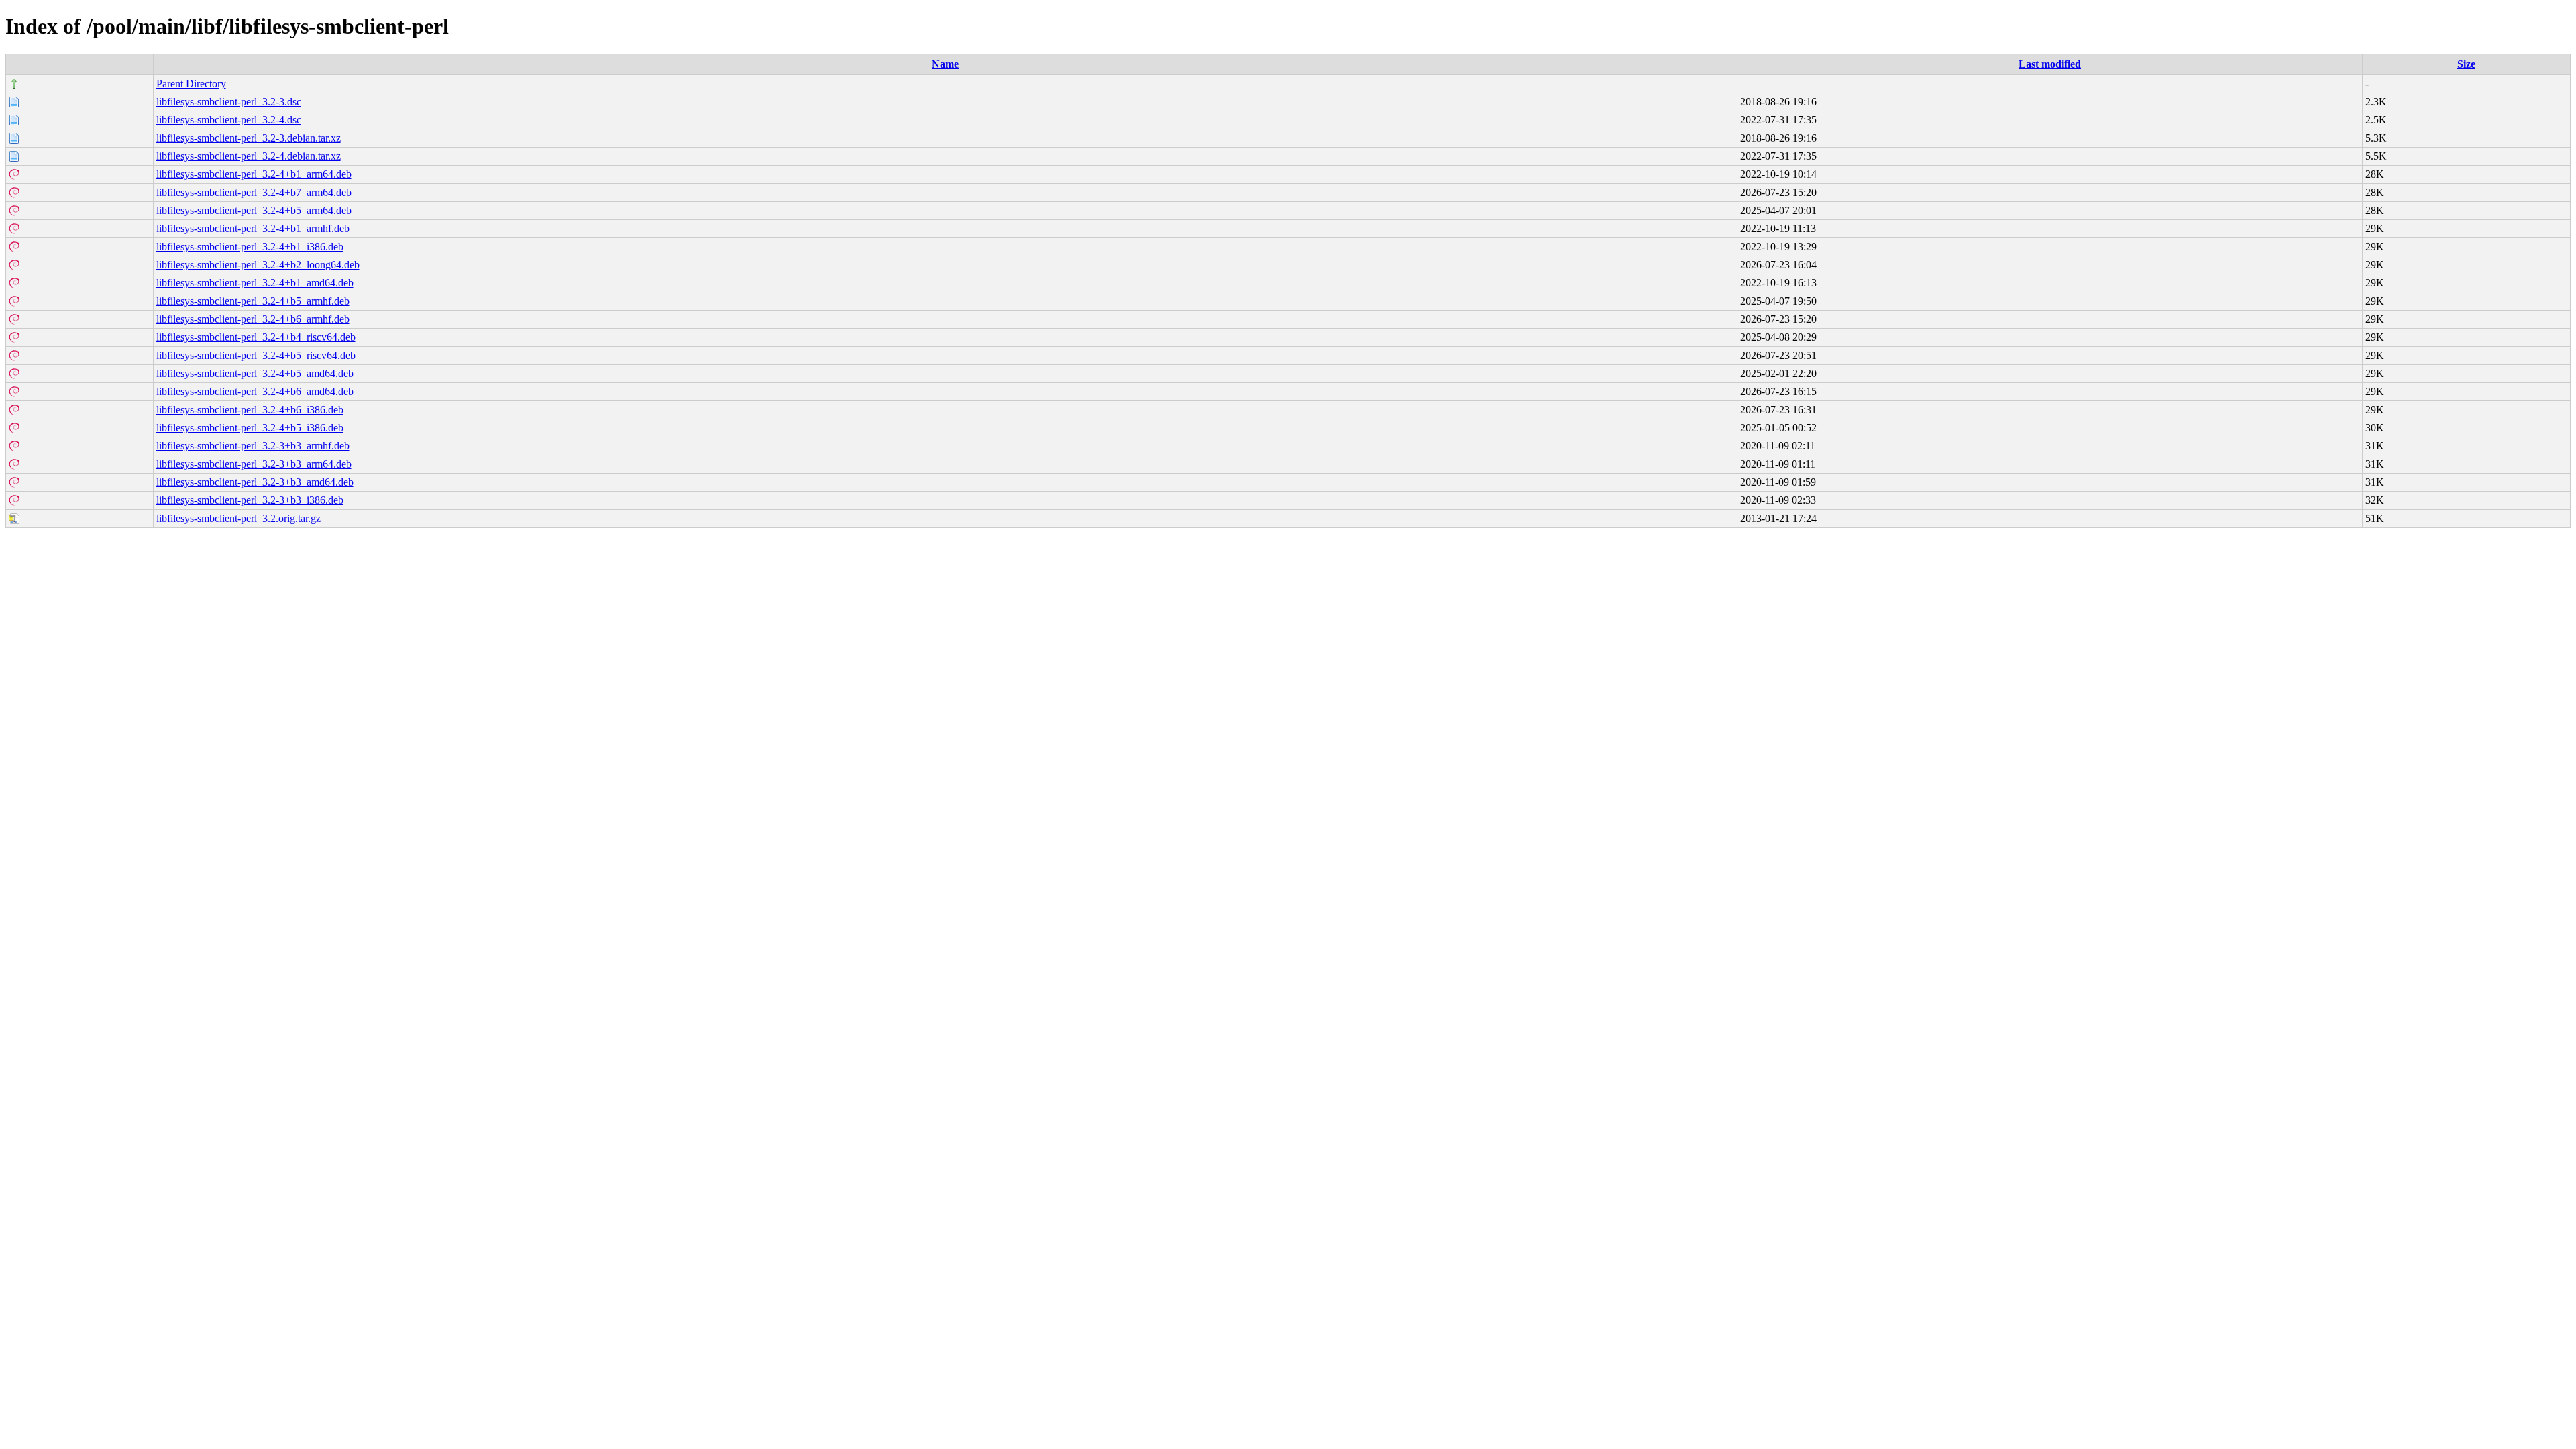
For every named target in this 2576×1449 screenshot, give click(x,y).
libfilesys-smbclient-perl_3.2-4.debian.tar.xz (249, 156)
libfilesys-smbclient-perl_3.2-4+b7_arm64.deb (254, 192)
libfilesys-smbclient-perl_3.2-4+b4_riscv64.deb (256, 337)
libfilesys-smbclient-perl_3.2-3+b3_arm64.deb (254, 464)
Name (945, 64)
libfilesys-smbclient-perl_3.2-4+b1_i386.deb (250, 247)
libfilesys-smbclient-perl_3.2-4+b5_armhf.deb (253, 301)
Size (2466, 64)
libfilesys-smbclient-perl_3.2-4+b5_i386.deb (250, 428)
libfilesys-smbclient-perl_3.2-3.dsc (229, 102)
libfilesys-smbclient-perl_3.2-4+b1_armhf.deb (253, 228)
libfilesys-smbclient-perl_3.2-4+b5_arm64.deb (254, 210)
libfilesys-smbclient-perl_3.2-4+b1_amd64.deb (255, 283)
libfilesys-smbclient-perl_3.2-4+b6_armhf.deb (253, 319)
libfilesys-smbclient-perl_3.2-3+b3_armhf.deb (253, 446)
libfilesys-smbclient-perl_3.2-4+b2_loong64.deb (258, 265)
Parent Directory (191, 84)
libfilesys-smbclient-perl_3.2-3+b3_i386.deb (250, 500)
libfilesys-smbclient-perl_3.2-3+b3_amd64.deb (255, 482)
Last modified (2050, 64)
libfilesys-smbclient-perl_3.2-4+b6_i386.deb (250, 410)
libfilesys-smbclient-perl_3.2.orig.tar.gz (238, 518)
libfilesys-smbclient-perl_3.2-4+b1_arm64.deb (254, 174)
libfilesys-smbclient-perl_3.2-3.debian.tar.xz (249, 138)
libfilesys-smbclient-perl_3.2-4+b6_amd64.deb (255, 391)
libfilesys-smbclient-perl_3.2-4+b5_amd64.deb (255, 373)
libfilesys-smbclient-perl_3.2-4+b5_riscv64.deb (256, 355)
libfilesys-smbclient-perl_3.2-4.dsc (229, 120)
